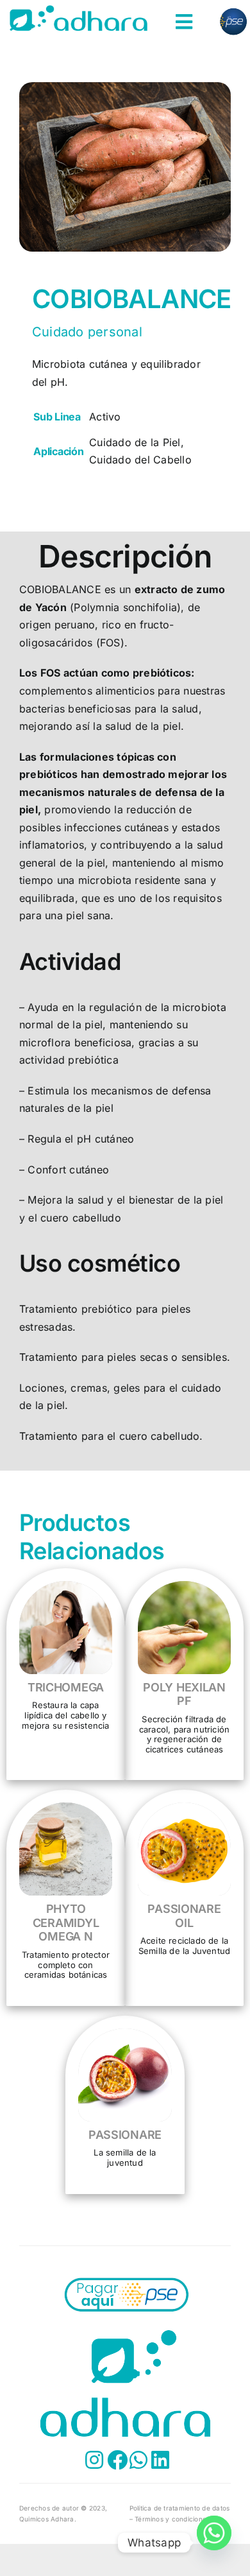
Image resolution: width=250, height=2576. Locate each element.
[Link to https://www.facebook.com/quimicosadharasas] (109, 2460)
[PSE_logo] (233, 10)
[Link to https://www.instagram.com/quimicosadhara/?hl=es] (87, 2460)
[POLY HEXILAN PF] (184, 1589)
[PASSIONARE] (125, 2037)
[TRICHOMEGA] (66, 1589)
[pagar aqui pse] (125, 2278)
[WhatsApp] (214, 2543)
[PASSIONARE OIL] (184, 1811)
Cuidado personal (87, 332)
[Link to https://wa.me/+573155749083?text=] (131, 2460)
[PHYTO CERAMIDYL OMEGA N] (66, 1811)
